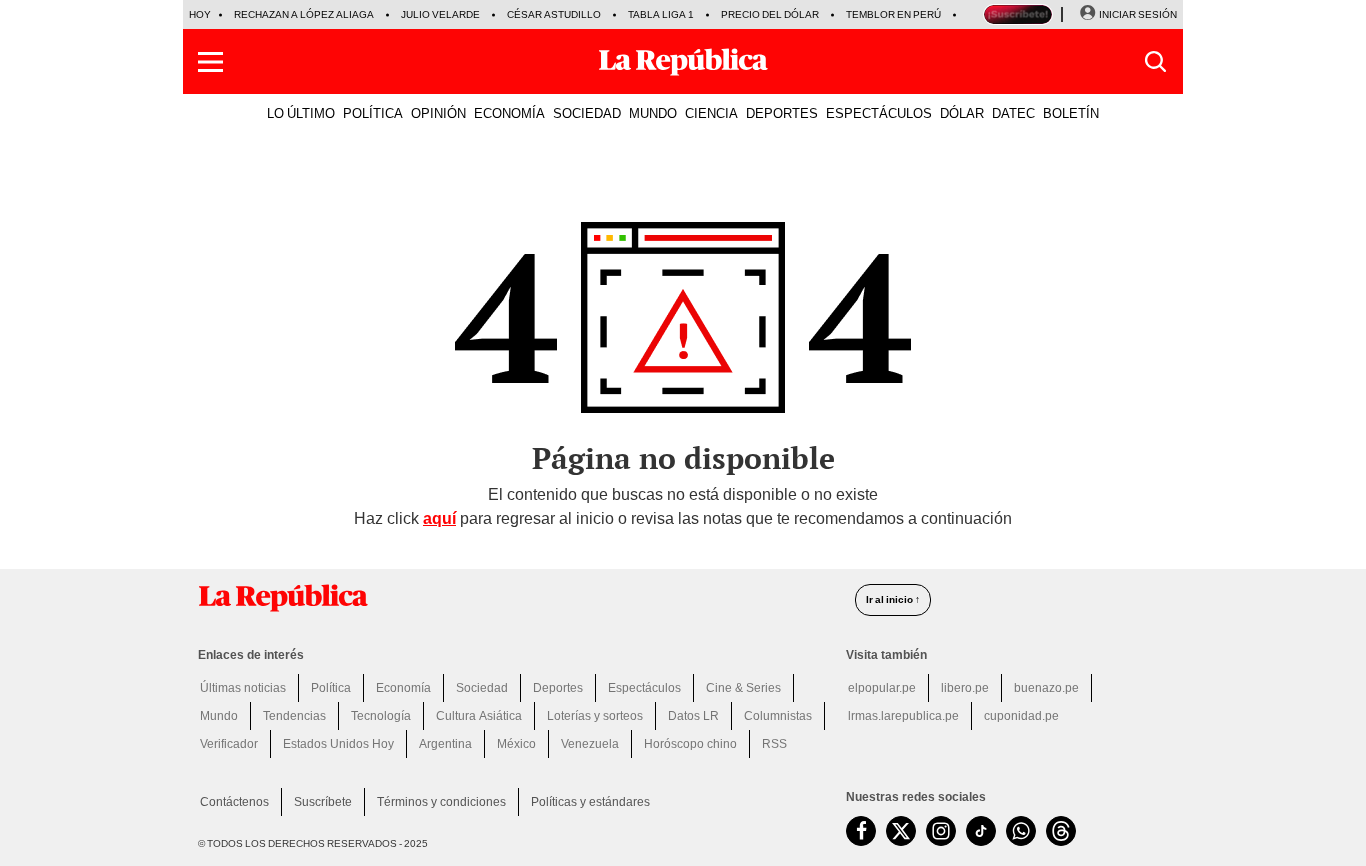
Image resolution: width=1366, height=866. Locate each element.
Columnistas (778, 716)
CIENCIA (711, 113)
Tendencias (294, 716)
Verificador (229, 744)
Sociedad (482, 688)
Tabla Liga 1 (661, 14)
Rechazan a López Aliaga (304, 14)
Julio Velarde (440, 14)
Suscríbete (323, 802)
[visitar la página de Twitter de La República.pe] (901, 831)
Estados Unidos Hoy (338, 744)
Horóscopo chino (690, 744)
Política (331, 688)
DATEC (1013, 113)
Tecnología (381, 716)
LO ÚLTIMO (301, 113)
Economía (403, 688)
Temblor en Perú (893, 14)
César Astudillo (554, 14)
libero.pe (965, 688)
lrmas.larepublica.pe (903, 716)
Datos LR (693, 716)
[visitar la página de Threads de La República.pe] (1061, 831)
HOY (200, 14)
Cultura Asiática (479, 716)
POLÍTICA (373, 113)
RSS (774, 744)
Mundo (219, 716)
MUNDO (653, 113)
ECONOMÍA (509, 113)
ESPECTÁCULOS (879, 113)
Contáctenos (234, 802)
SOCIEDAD (587, 113)
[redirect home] (514, 598)
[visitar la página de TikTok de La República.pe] (981, 831)
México (516, 744)
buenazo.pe (1046, 688)
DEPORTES (782, 113)
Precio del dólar (770, 14)
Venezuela (590, 744)
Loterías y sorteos (595, 716)
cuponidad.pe (1021, 716)
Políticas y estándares (590, 802)
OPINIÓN (438, 113)
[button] (210, 62)
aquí (439, 518)
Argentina (445, 744)
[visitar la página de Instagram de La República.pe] (941, 831)
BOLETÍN (1071, 113)
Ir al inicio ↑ (893, 599)
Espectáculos (644, 688)
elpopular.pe (882, 688)
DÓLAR (962, 113)
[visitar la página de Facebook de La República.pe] (861, 831)
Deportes (558, 688)
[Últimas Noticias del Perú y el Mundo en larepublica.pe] (683, 62)
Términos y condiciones (441, 802)
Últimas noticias (243, 688)
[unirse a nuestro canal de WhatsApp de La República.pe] (1021, 831)
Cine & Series (743, 688)
